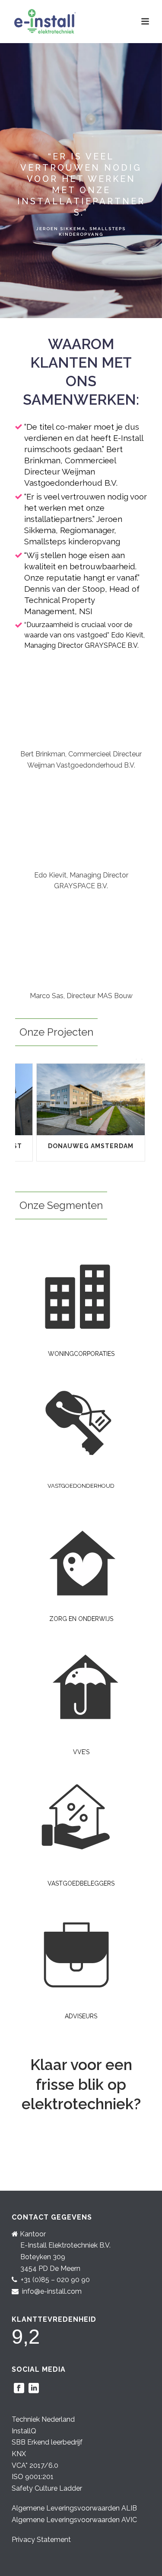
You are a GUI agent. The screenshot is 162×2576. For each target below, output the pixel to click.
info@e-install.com (52, 2291)
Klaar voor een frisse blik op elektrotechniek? (81, 2084)
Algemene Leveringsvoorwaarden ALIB (74, 2508)
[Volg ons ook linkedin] (34, 2389)
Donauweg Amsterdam (91, 1146)
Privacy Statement (41, 2540)
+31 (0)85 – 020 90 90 (55, 2280)
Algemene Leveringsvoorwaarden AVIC (74, 2520)
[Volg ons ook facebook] (19, 2389)
